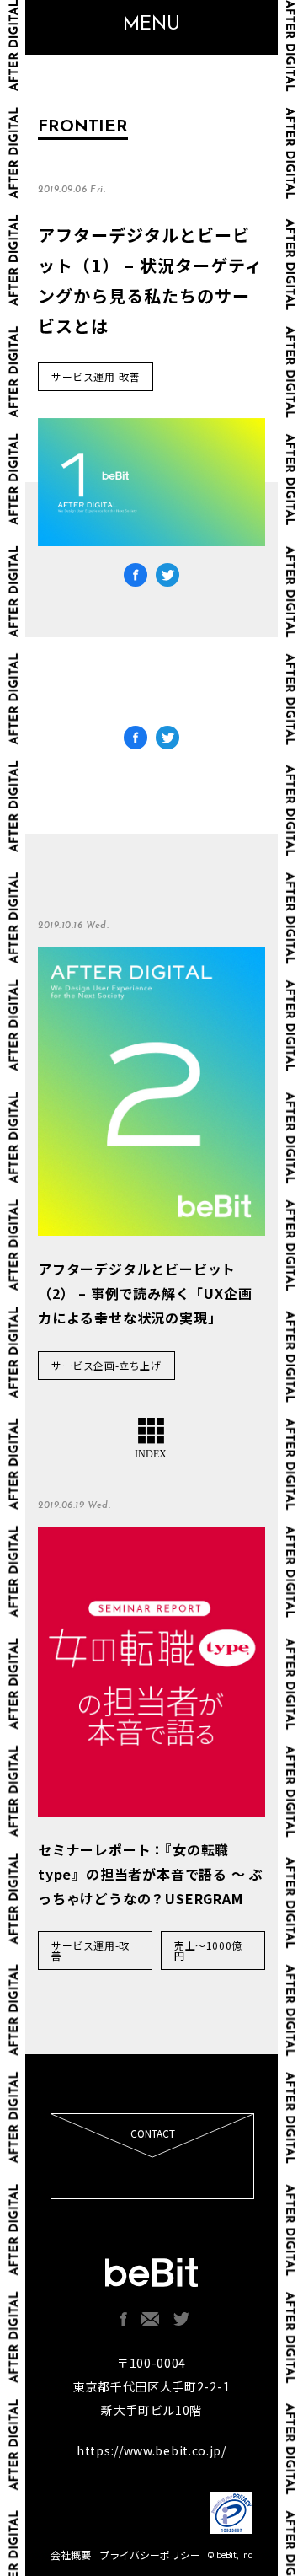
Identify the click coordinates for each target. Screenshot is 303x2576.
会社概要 (71, 2555)
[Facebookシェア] (136, 577)
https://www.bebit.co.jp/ (151, 2450)
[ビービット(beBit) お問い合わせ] (150, 2319)
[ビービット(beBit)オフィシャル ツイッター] (182, 2319)
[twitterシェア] (167, 577)
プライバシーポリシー (150, 2555)
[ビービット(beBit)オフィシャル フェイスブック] (124, 2319)
